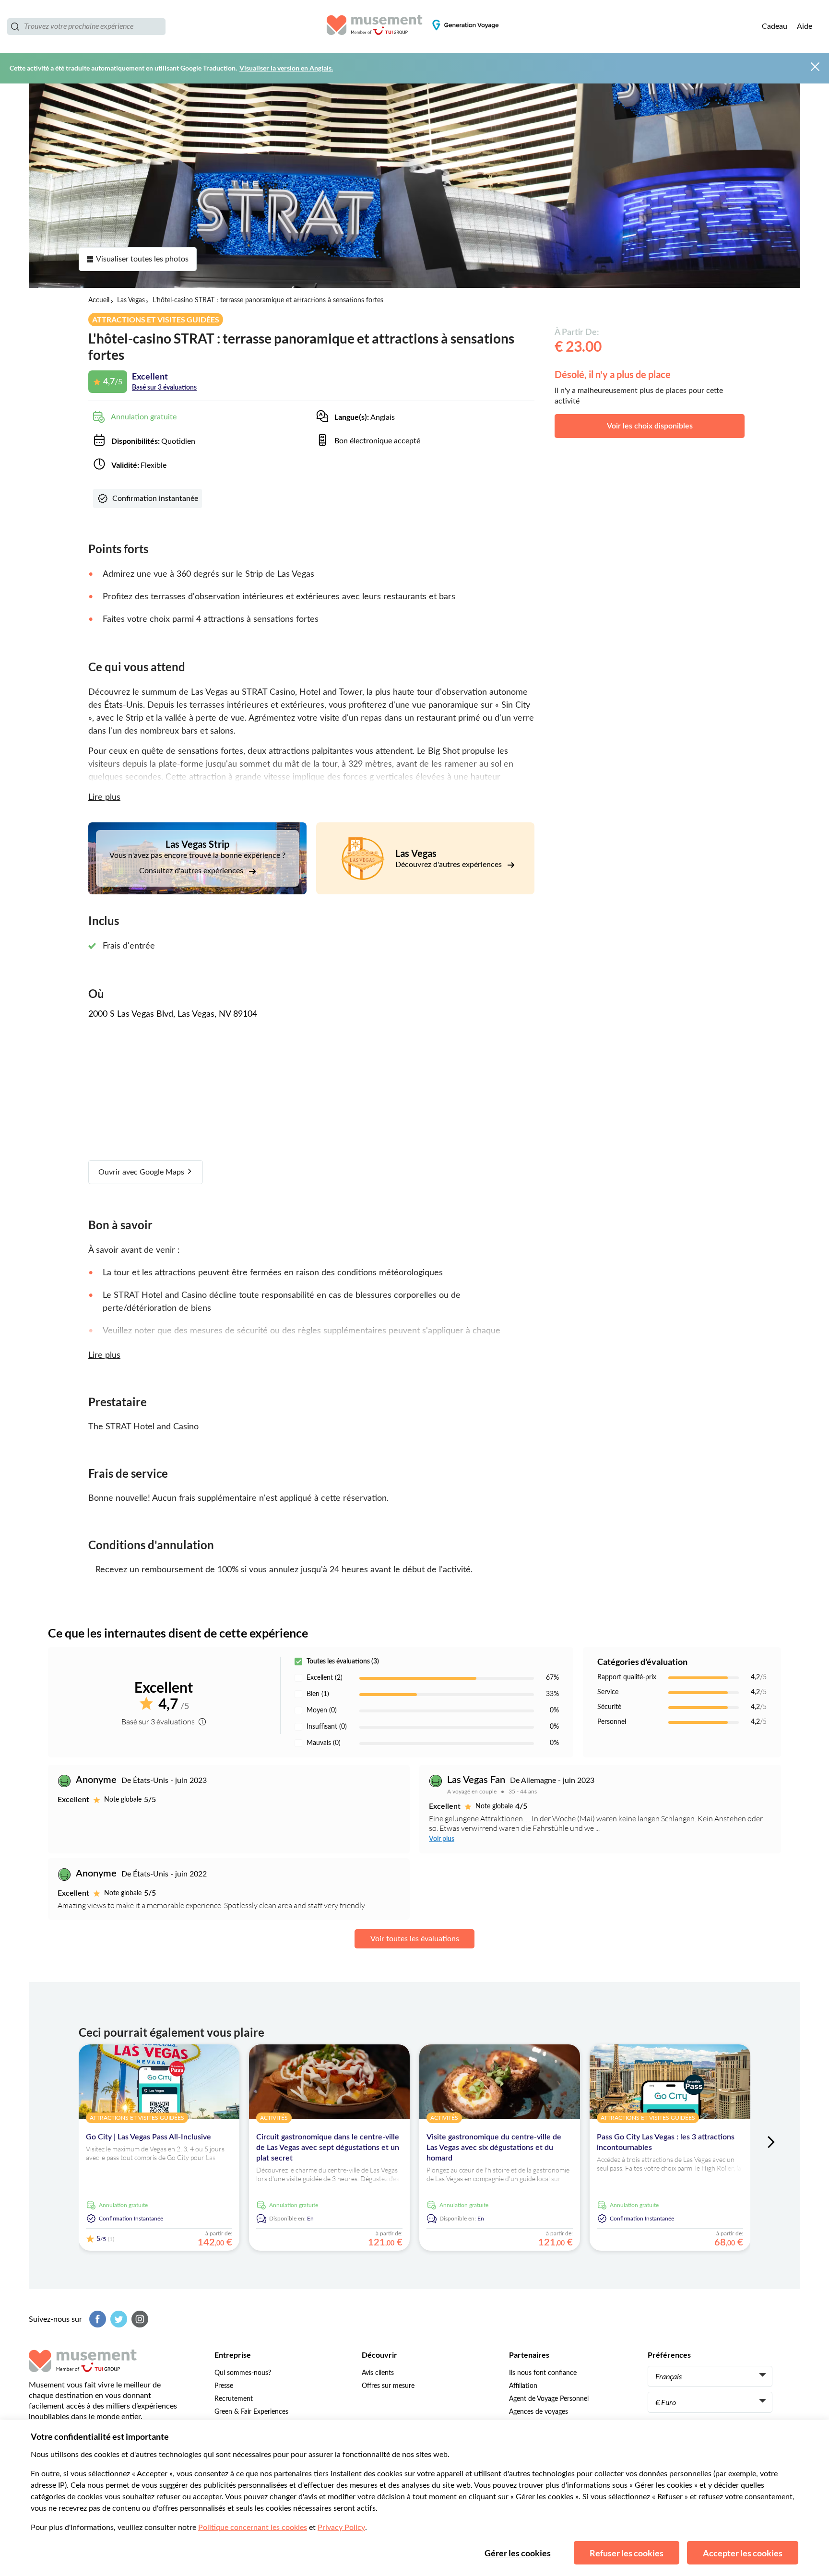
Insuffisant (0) (327, 1727)
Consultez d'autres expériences (192, 871)
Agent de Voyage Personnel (549, 2399)
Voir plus (442, 1839)
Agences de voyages (539, 2412)
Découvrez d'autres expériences (450, 865)
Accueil (99, 300)
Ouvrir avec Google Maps (142, 1172)
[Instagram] (139, 2319)
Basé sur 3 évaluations (164, 388)
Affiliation (523, 2386)
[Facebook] (96, 2319)
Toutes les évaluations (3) (343, 1662)
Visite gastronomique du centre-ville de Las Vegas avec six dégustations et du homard (494, 2148)
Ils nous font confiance (543, 2373)
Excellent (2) (325, 1678)
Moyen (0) (322, 1710)
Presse (224, 2386)
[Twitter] (118, 2319)
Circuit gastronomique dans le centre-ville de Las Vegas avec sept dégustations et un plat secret (328, 2148)
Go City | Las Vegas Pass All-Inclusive (148, 2137)
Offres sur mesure (388, 2386)
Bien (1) (318, 1694)
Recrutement (234, 2399)
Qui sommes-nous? (243, 2373)
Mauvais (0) (324, 1743)
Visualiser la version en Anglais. (286, 68)
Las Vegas (131, 300)
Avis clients (378, 2373)
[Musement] (415, 26)
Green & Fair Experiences (251, 2412)
